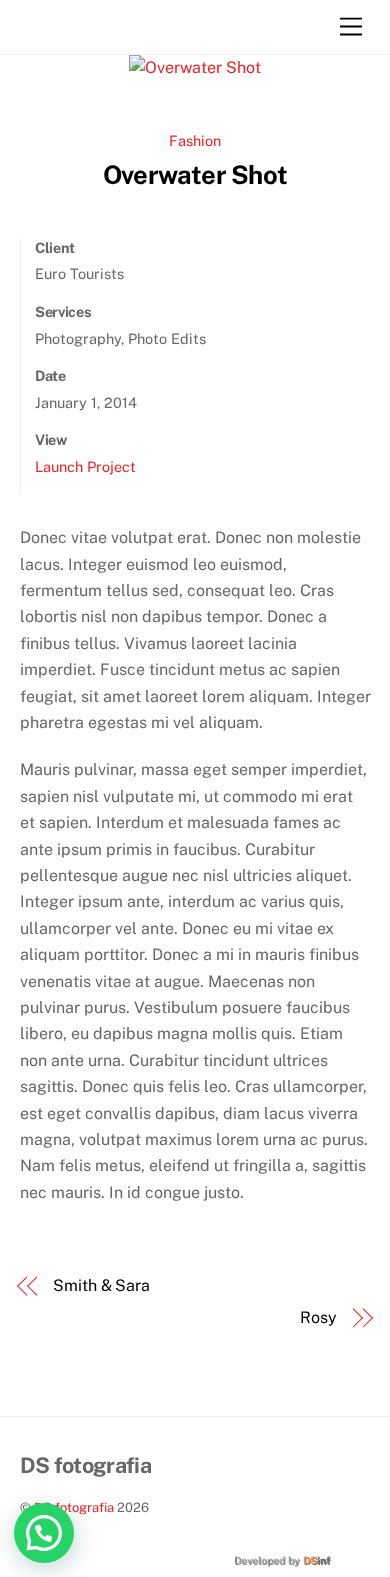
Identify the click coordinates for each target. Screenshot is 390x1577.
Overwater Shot (195, 175)
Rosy (318, 1317)
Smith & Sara (101, 1285)
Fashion (195, 140)
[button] (44, 1533)
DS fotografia (74, 1507)
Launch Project (85, 466)
